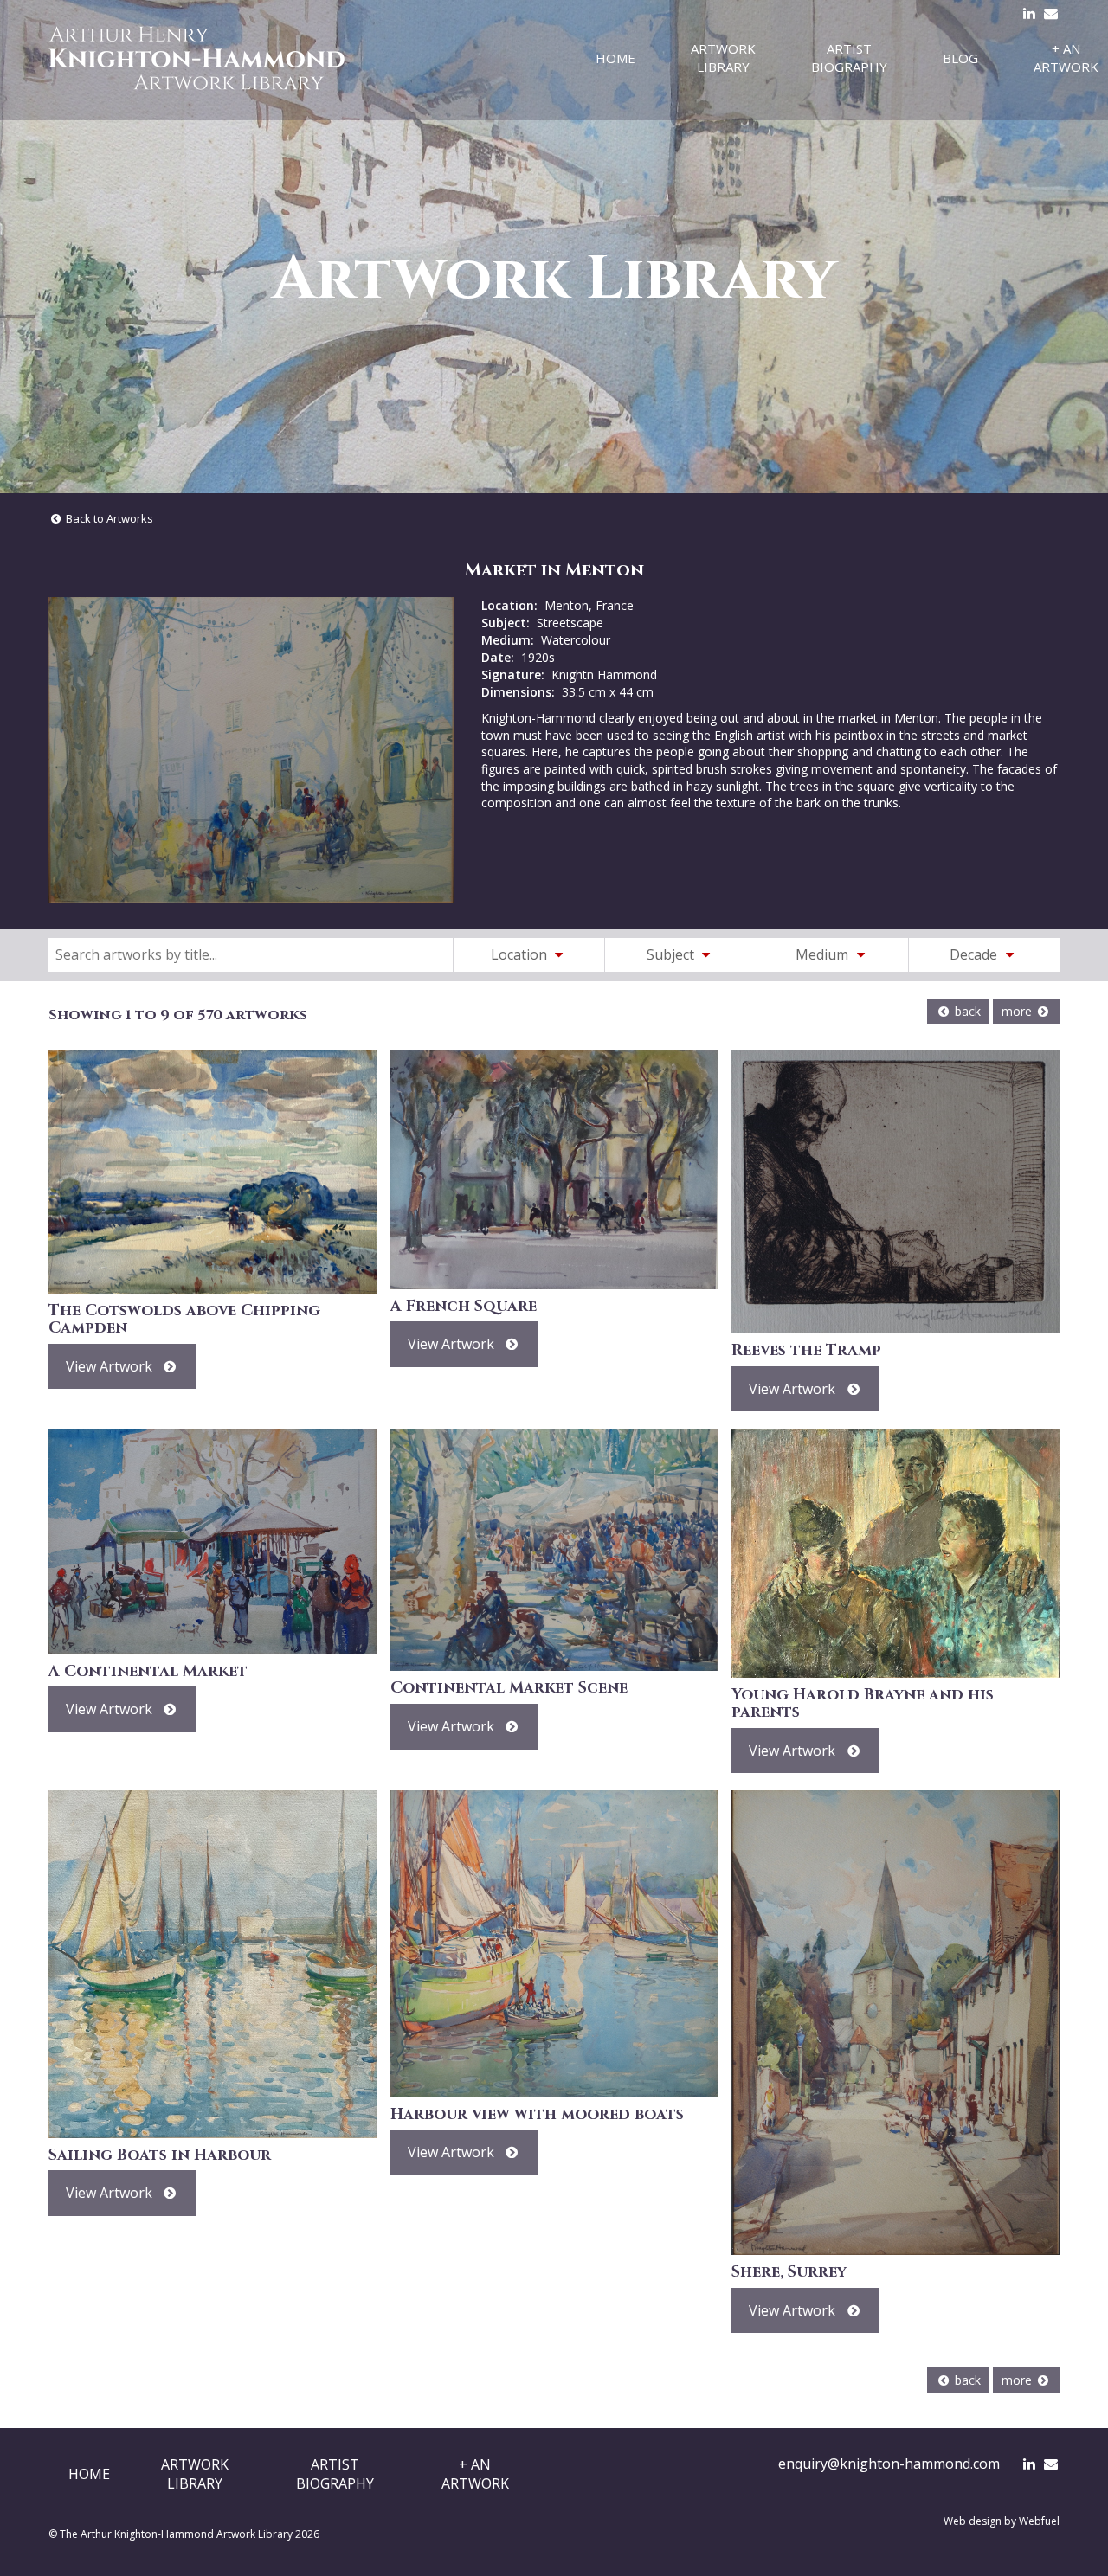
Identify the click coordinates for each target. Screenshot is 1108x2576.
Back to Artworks (108, 518)
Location (521, 954)
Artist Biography (849, 58)
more (1018, 1011)
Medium (824, 954)
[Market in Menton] (251, 750)
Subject (672, 954)
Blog (960, 58)
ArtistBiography (335, 2474)
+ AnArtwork (475, 2474)
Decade (975, 954)
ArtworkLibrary (195, 2474)
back (966, 1011)
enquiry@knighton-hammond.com (889, 2464)
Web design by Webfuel (1002, 2521)
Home (615, 58)
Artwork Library (723, 58)
